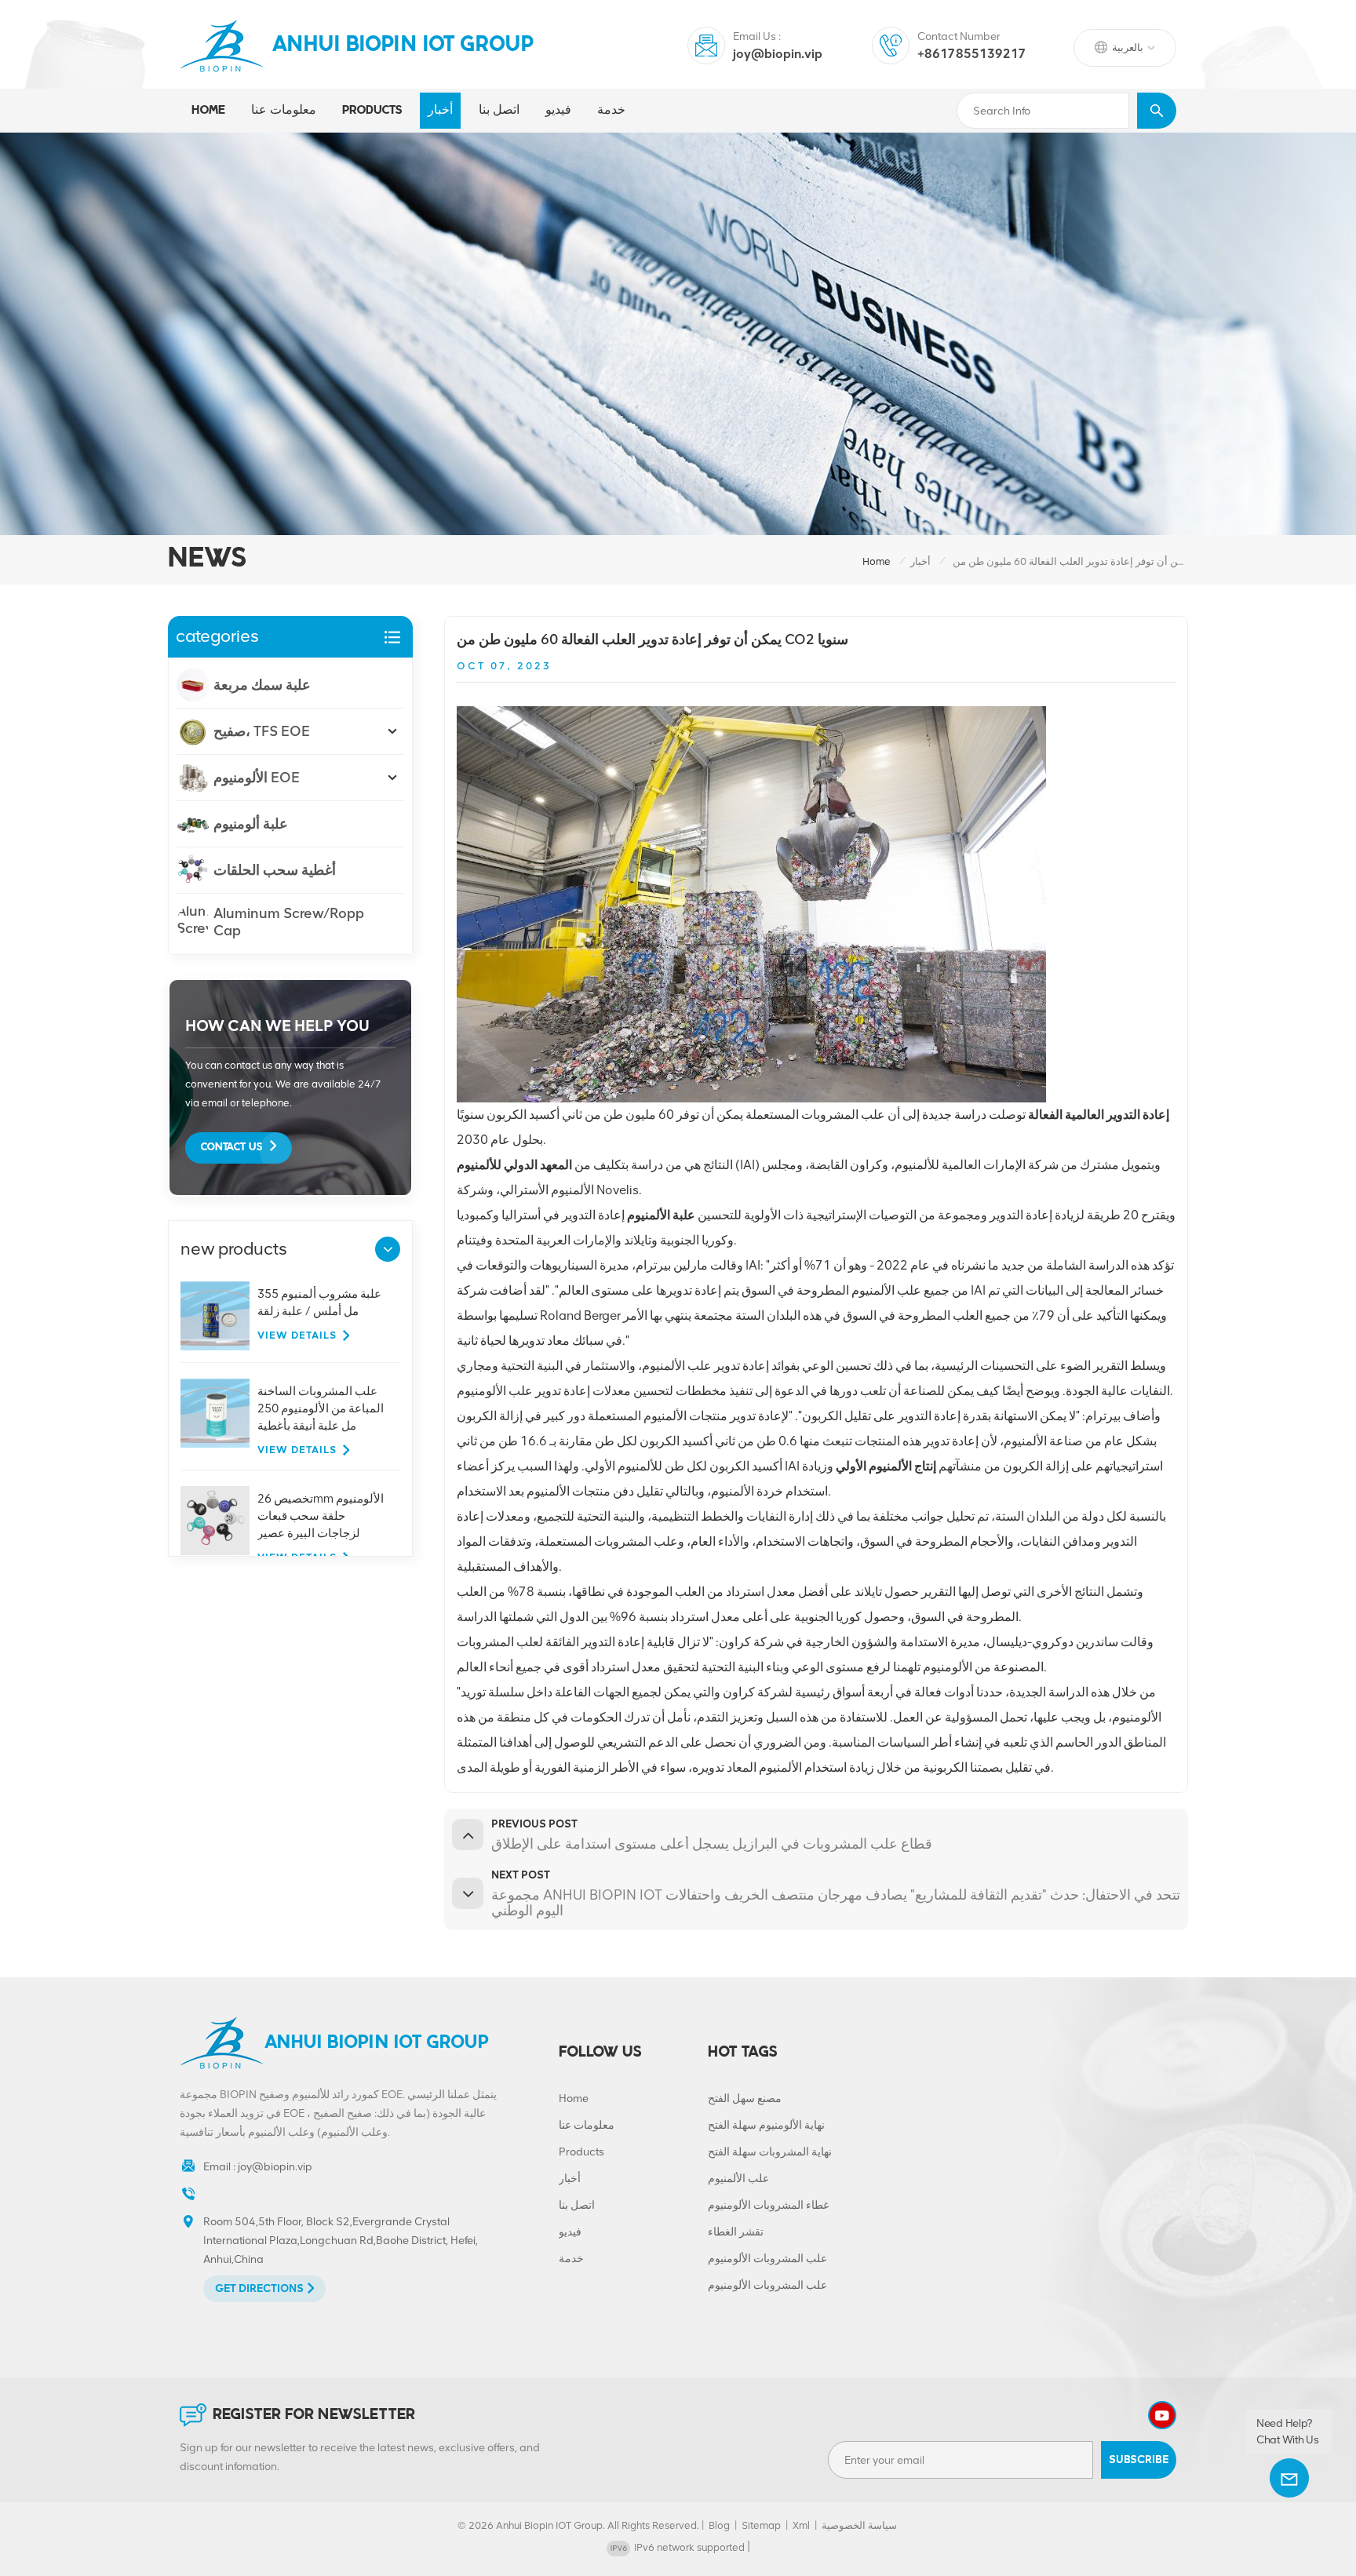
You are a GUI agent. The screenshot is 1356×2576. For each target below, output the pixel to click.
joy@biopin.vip (778, 54)
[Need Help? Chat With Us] (1289, 2478)
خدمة (611, 111)
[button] (388, 1249)
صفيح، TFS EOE (262, 731)
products (372, 111)
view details (297, 1335)
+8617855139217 (972, 54)
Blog (719, 2525)
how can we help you (277, 1026)
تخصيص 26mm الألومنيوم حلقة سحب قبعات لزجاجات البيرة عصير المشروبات (321, 1517)
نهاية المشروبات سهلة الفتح (770, 2152)
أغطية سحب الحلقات (275, 870)
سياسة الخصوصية (859, 2525)
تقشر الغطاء (736, 2232)
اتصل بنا (499, 111)
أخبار (440, 111)
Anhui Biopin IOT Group (403, 46)
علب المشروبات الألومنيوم (767, 2259)
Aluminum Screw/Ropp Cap (289, 922)
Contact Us (231, 1148)
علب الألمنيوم (738, 2179)
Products (581, 2152)
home (877, 561)
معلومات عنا (284, 111)
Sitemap (761, 2525)
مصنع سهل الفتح (745, 2099)
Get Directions (259, 2288)
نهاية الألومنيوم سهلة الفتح (766, 2125)
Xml (801, 2525)
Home (208, 111)
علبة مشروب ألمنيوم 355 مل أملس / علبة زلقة (319, 1303)
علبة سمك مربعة (262, 685)
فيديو (558, 111)
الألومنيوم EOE (257, 778)
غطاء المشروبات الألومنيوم (768, 2205)
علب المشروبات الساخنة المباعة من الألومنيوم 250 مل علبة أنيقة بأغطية (321, 1408)
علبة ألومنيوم (251, 824)
